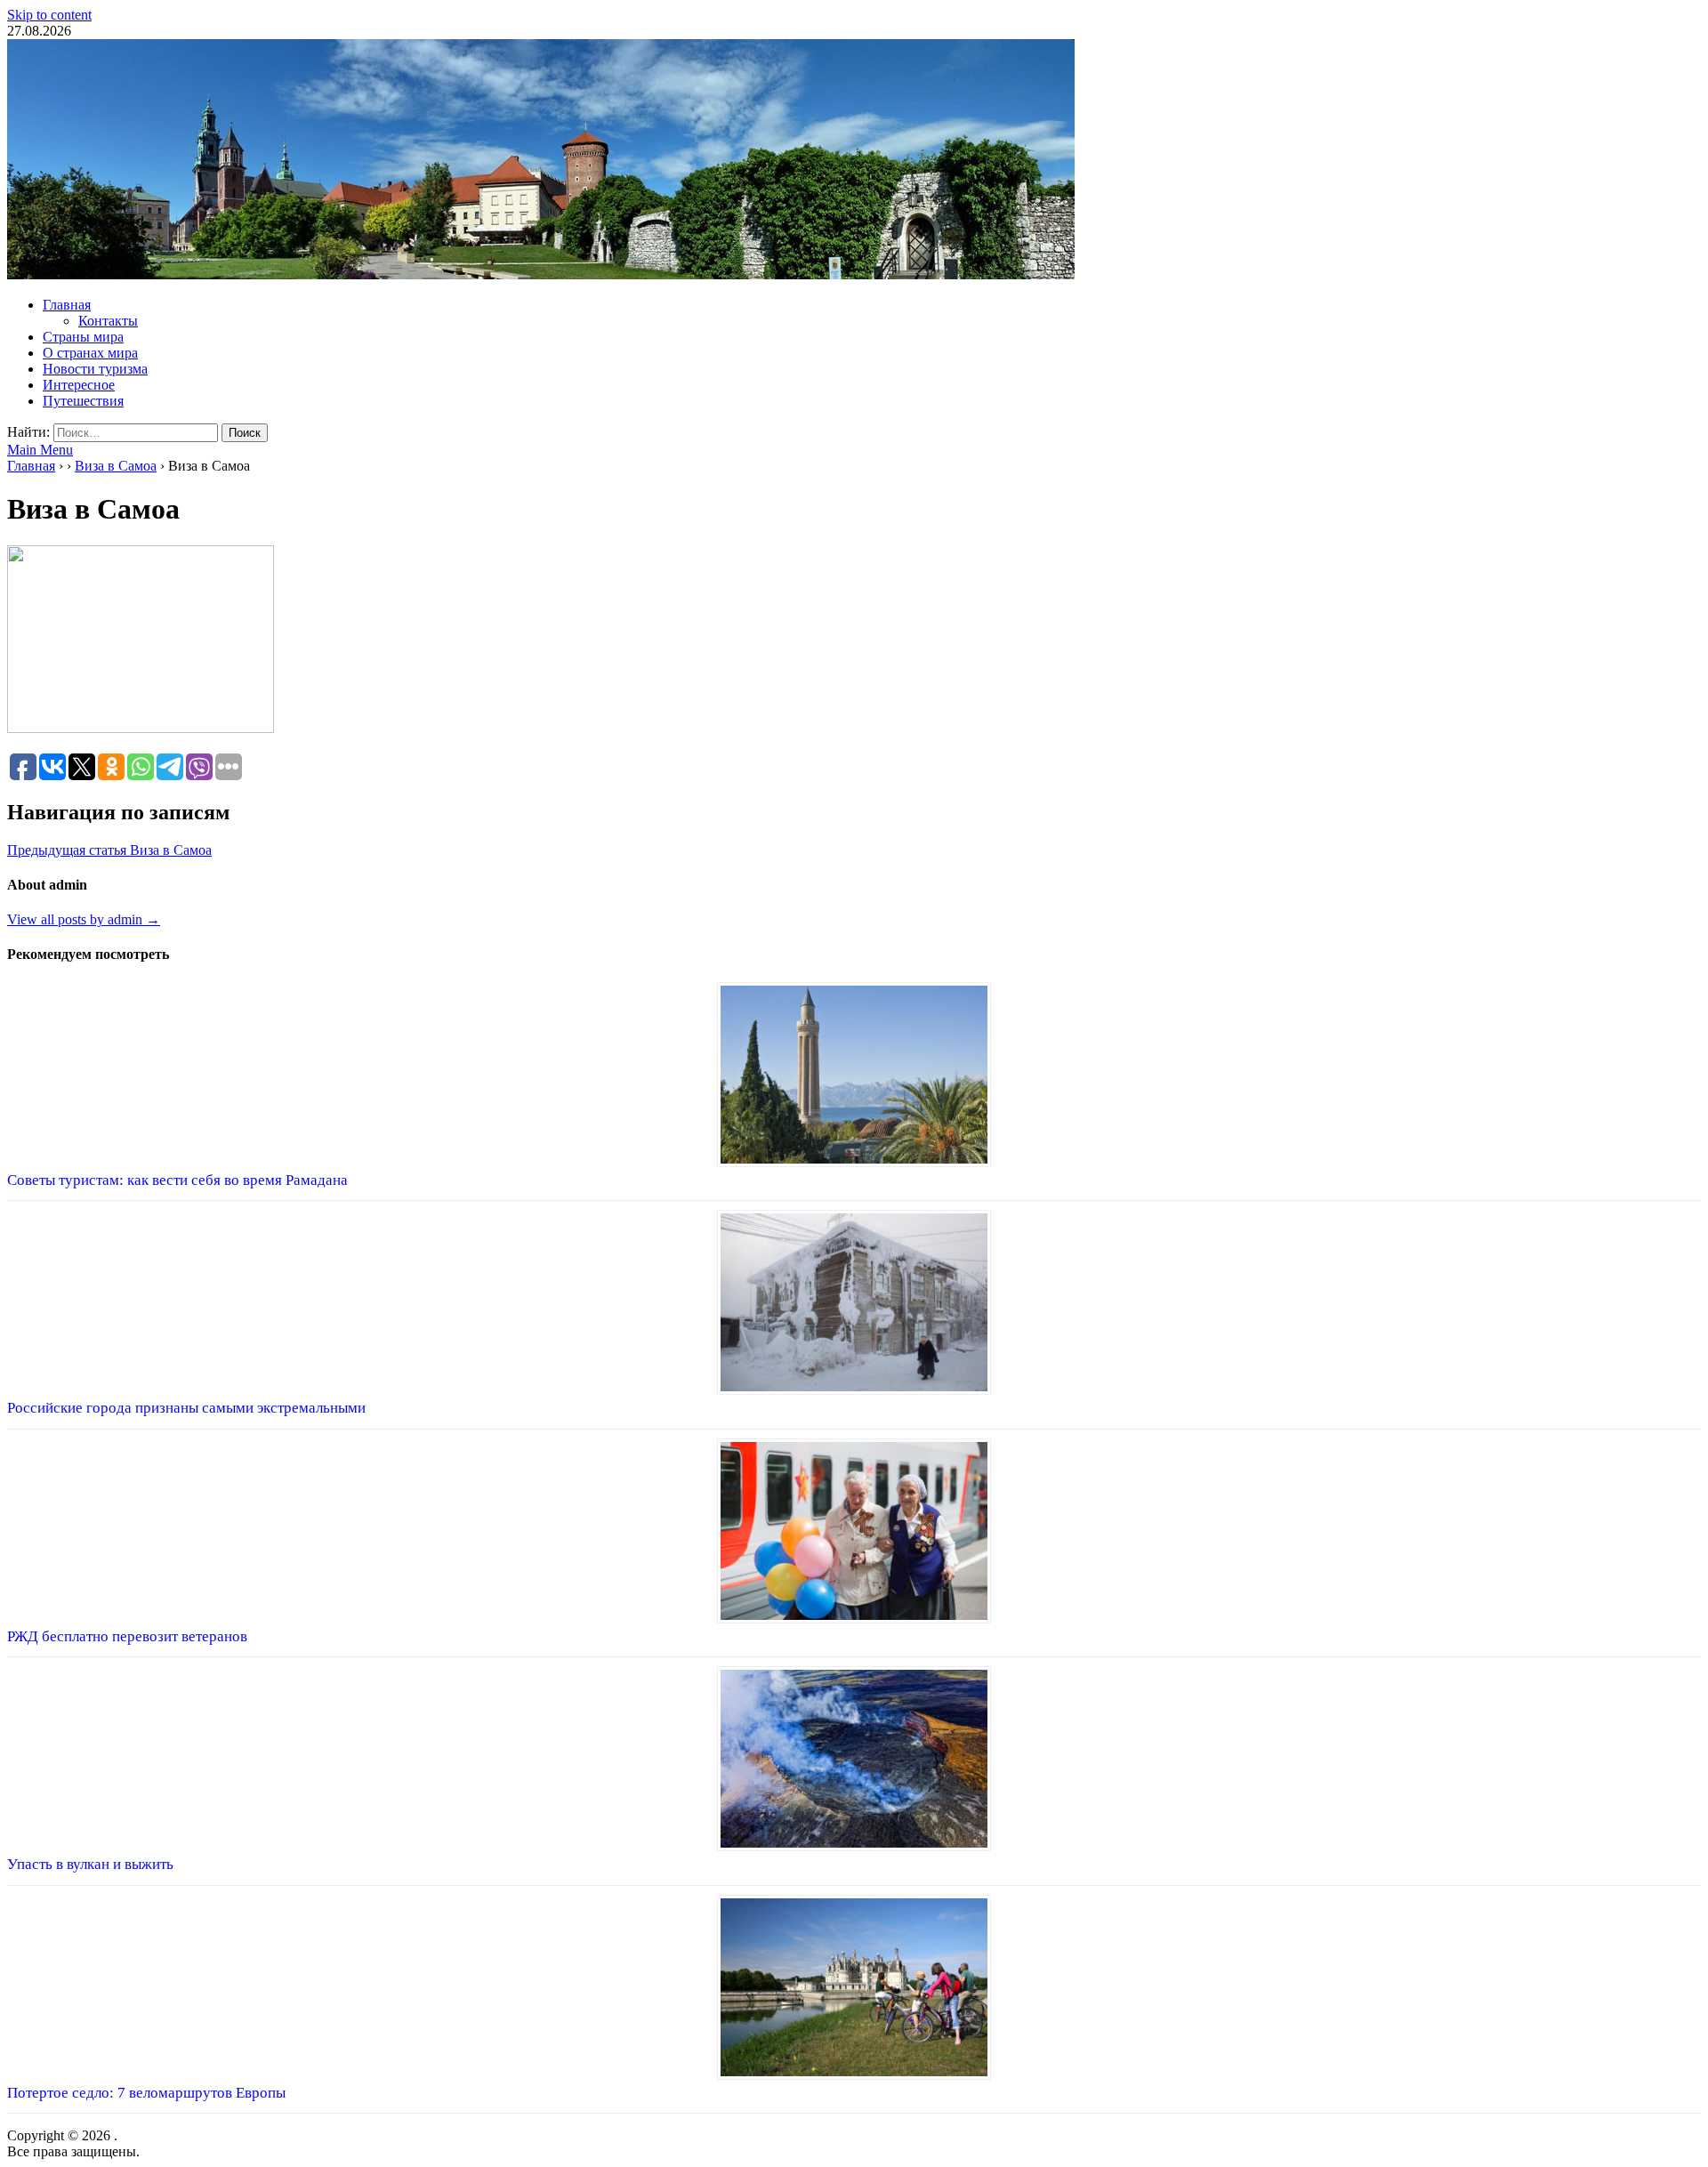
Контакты (108, 321)
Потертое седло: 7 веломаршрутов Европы (146, 2093)
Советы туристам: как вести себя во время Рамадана (177, 1180)
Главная (67, 305)
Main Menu (40, 450)
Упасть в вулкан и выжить (90, 1864)
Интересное (79, 385)
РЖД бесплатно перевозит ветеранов (127, 1636)
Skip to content (49, 15)
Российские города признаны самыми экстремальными (186, 1408)
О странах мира (90, 353)
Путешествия (83, 401)
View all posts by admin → (84, 919)
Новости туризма (95, 369)
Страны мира (83, 337)
